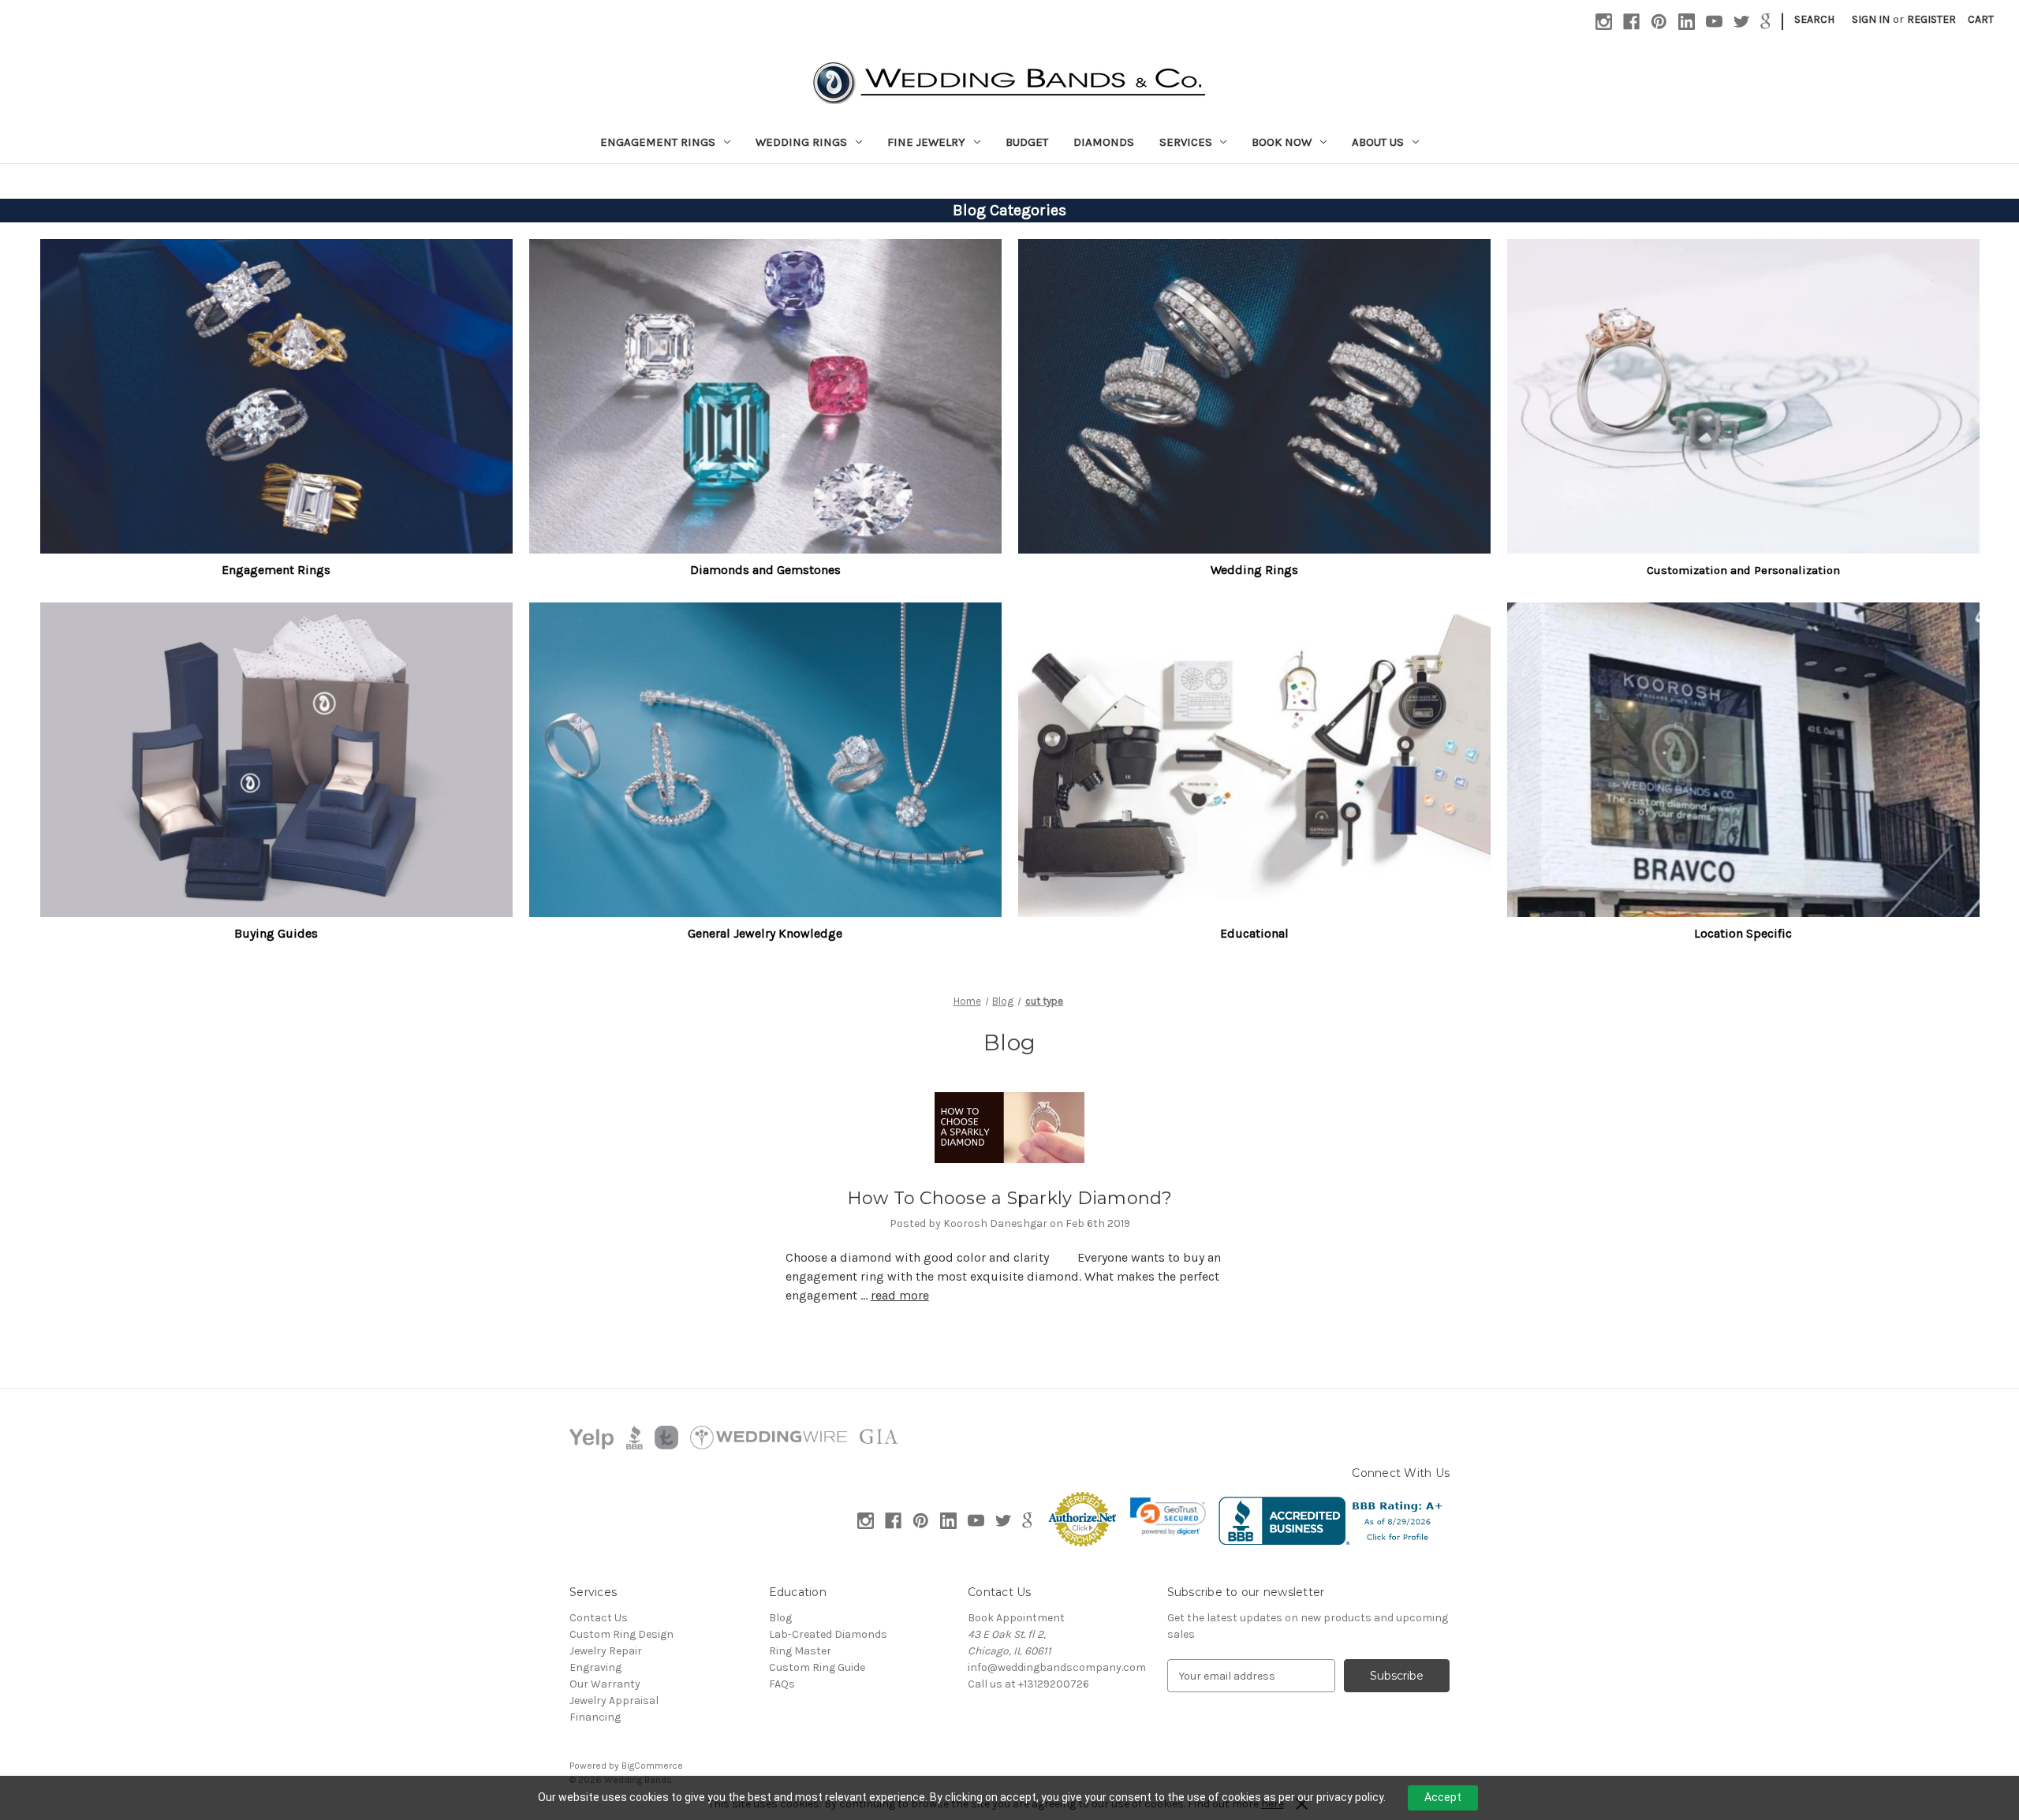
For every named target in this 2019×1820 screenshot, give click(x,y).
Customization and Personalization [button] (1743, 570)
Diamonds (1104, 142)
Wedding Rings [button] (1254, 570)
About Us (1378, 142)
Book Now (1282, 142)
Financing (595, 1717)
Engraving (595, 1667)
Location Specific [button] (1743, 933)
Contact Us (599, 1618)
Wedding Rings (801, 142)
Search (1814, 19)
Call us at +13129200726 (1028, 1684)
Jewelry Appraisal (614, 1701)
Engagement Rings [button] (276, 570)
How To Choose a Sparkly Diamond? (1010, 1198)
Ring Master (800, 1651)
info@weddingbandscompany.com (1057, 1667)
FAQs (782, 1684)
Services (1186, 142)
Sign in (1871, 19)
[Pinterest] (1659, 22)
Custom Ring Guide (817, 1667)
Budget (1027, 142)
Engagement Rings (658, 142)
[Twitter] (1742, 22)
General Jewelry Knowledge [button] (765, 933)
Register (1931, 19)
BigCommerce (652, 1766)
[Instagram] (1604, 22)
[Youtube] (1714, 22)
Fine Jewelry (926, 142)
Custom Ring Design (621, 1634)
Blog (780, 1618)
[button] (276, 395)
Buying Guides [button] (276, 933)
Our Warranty (605, 1684)
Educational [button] (1254, 933)
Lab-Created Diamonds (828, 1634)
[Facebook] (1631, 22)
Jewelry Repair (606, 1651)
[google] (1765, 22)
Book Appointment (1016, 1618)
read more (900, 1295)
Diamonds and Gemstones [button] (765, 570)
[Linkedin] (1687, 22)
